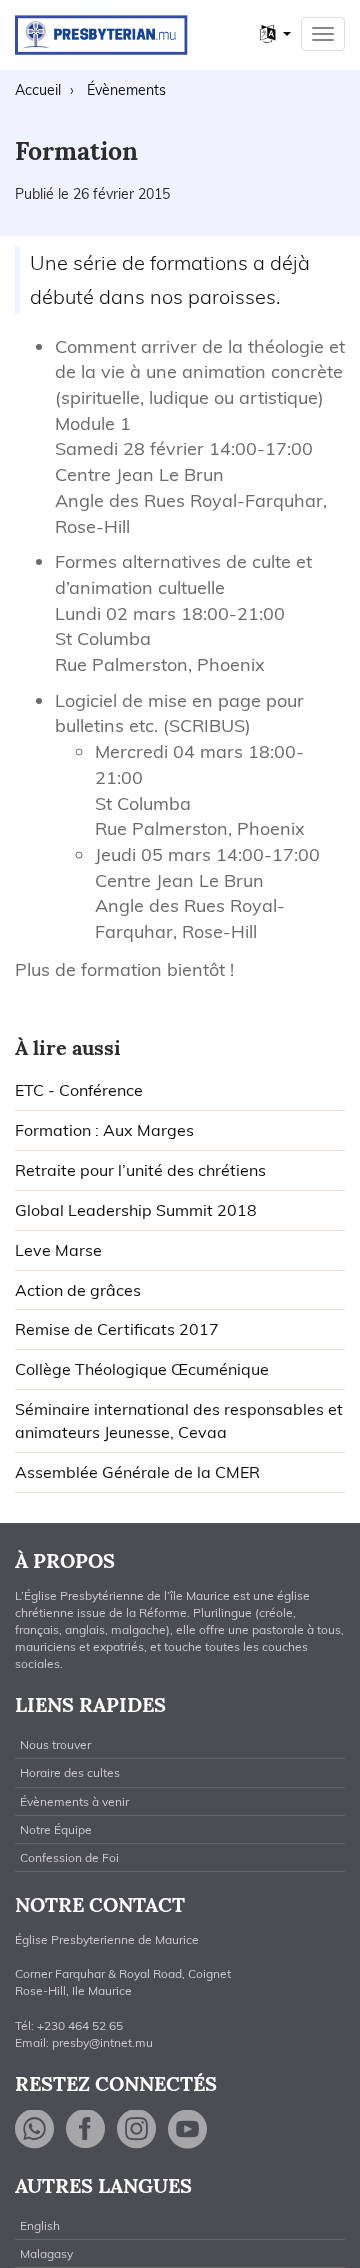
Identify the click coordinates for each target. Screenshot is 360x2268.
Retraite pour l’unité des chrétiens (140, 1170)
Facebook (86, 2129)
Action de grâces (78, 1290)
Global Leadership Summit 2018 (136, 1210)
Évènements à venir (74, 1801)
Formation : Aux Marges (104, 1130)
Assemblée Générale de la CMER (137, 1472)
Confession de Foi (69, 1857)
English (40, 2225)
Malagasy (46, 2253)
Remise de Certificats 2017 (117, 1329)
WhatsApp (35, 2129)
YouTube (188, 2129)
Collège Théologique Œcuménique (142, 1369)
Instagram (137, 2129)
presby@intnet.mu (102, 2042)
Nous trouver (55, 1744)
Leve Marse (58, 1250)
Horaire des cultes (70, 1772)
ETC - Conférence (79, 1090)
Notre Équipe (56, 1829)
